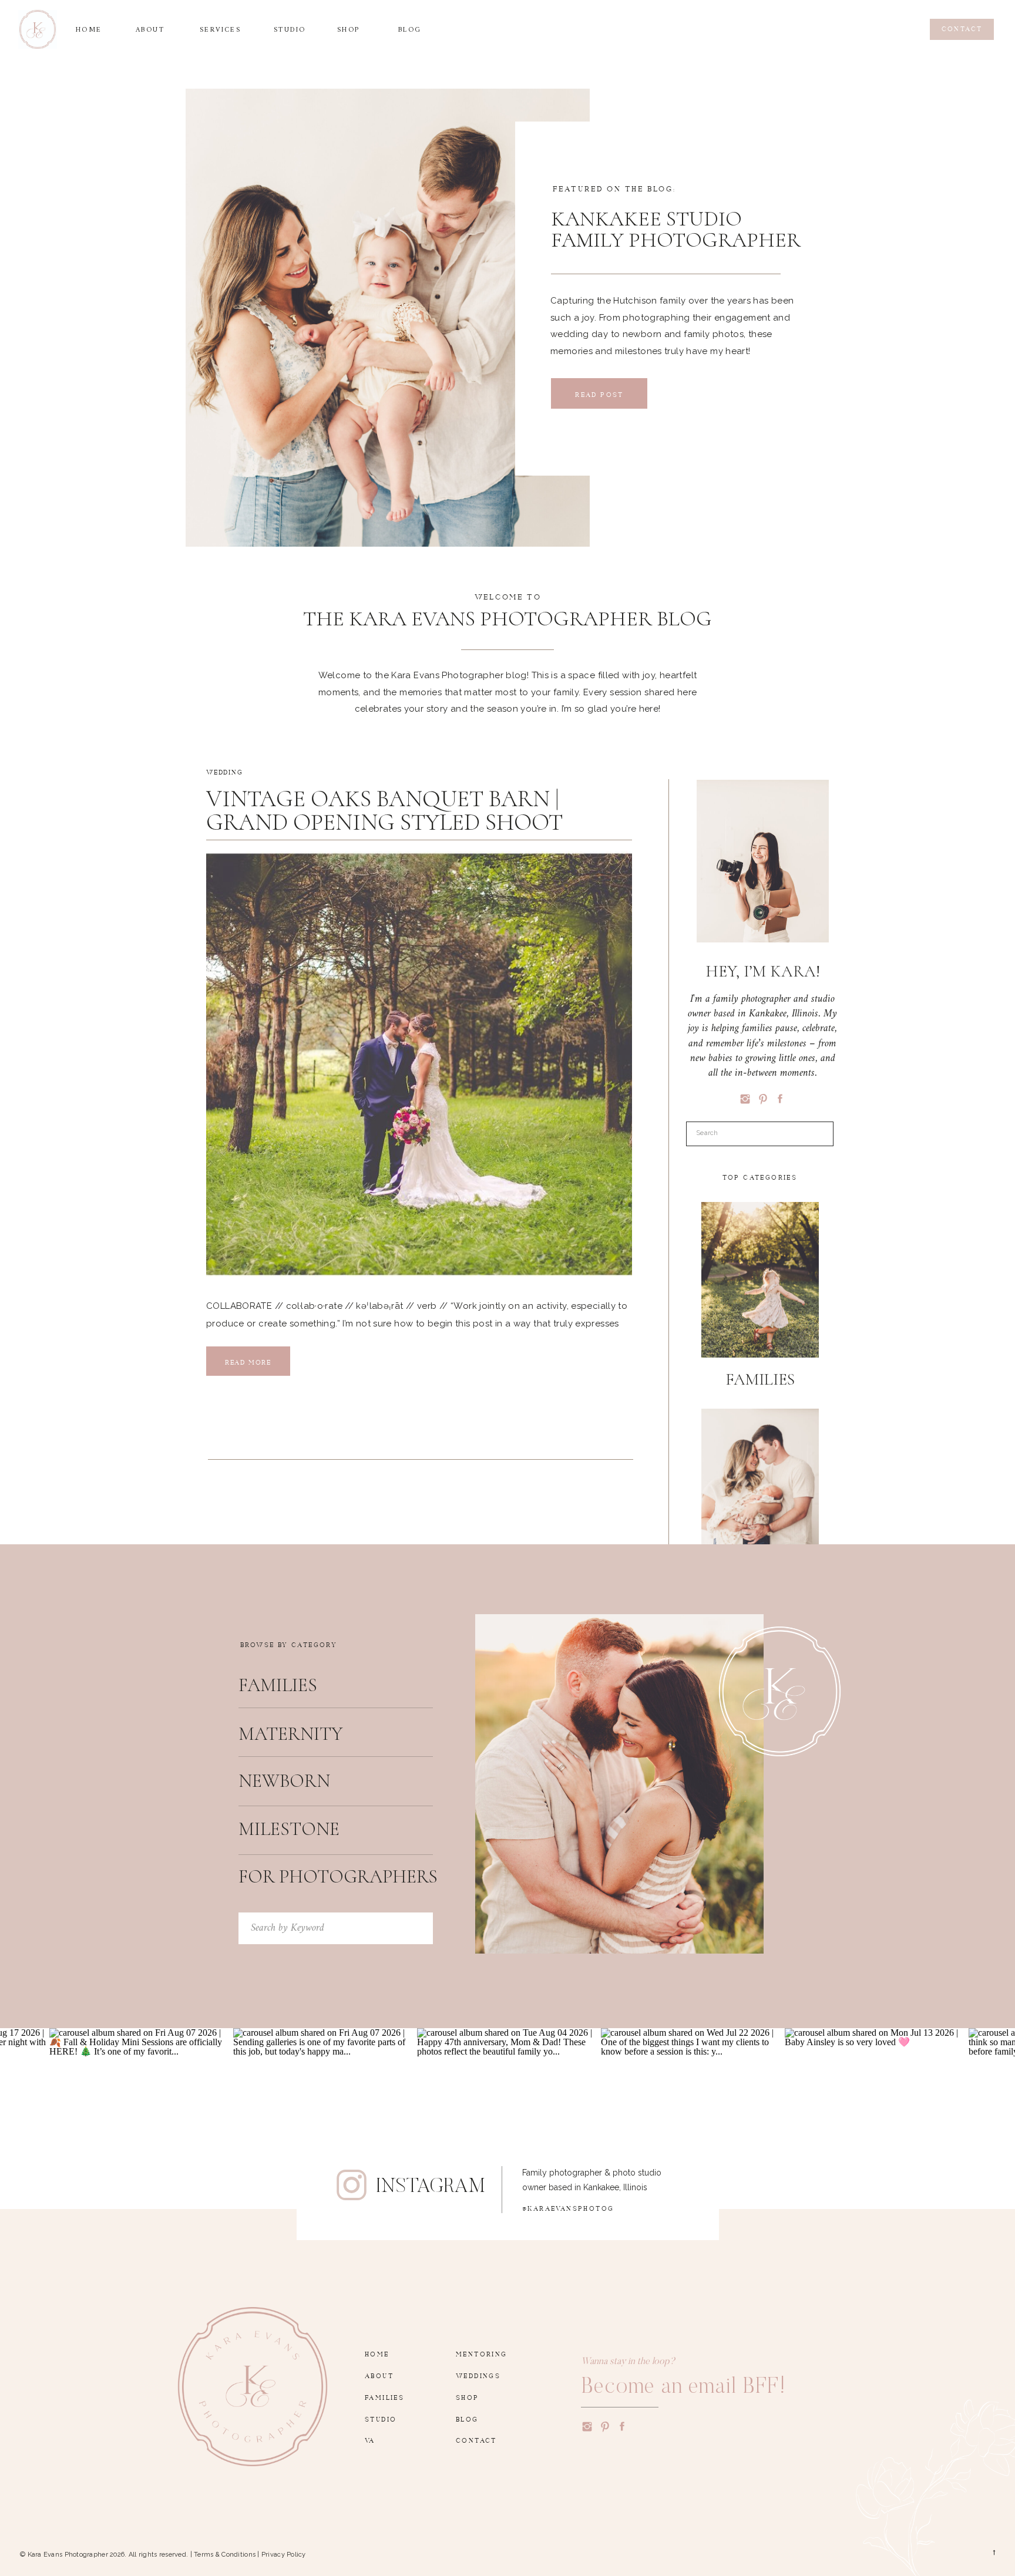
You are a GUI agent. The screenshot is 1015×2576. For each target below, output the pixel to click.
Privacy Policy (284, 2555)
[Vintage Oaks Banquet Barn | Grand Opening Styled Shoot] (419, 1064)
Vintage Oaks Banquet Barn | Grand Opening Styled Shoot (384, 810)
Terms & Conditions (225, 2555)
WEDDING (225, 771)
